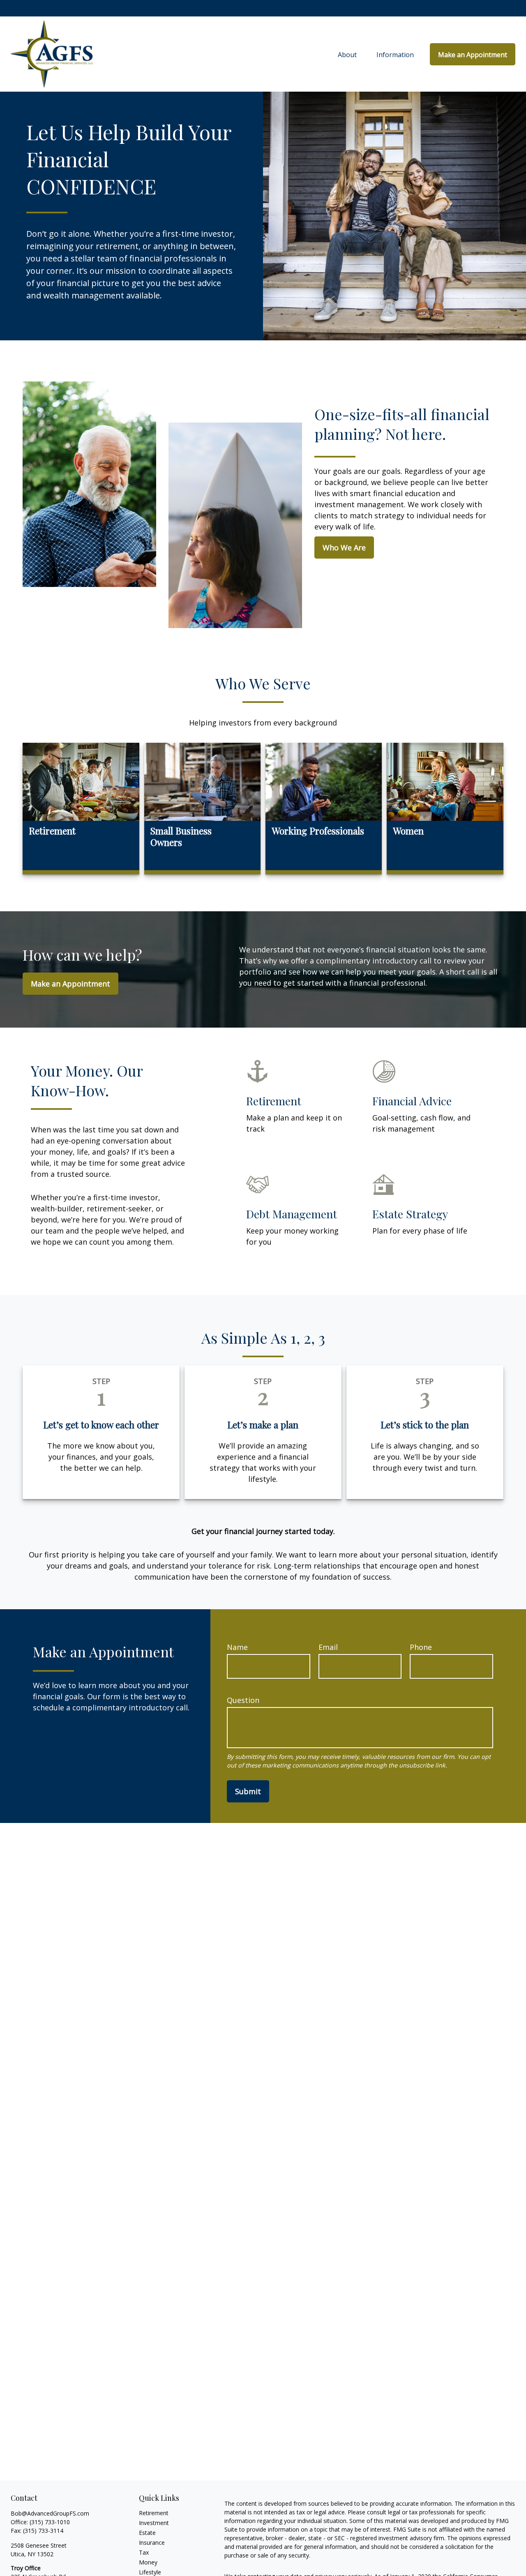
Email (328, 1647)
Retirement (154, 2513)
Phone (421, 1647)
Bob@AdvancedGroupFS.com (50, 2513)
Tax (144, 2552)
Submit (248, 1791)
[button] (347, 54)
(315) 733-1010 (50, 2522)
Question (243, 1700)
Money (148, 2562)
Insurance (152, 2543)
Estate (147, 2533)
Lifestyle (150, 2572)
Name (237, 1647)
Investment (154, 2523)
